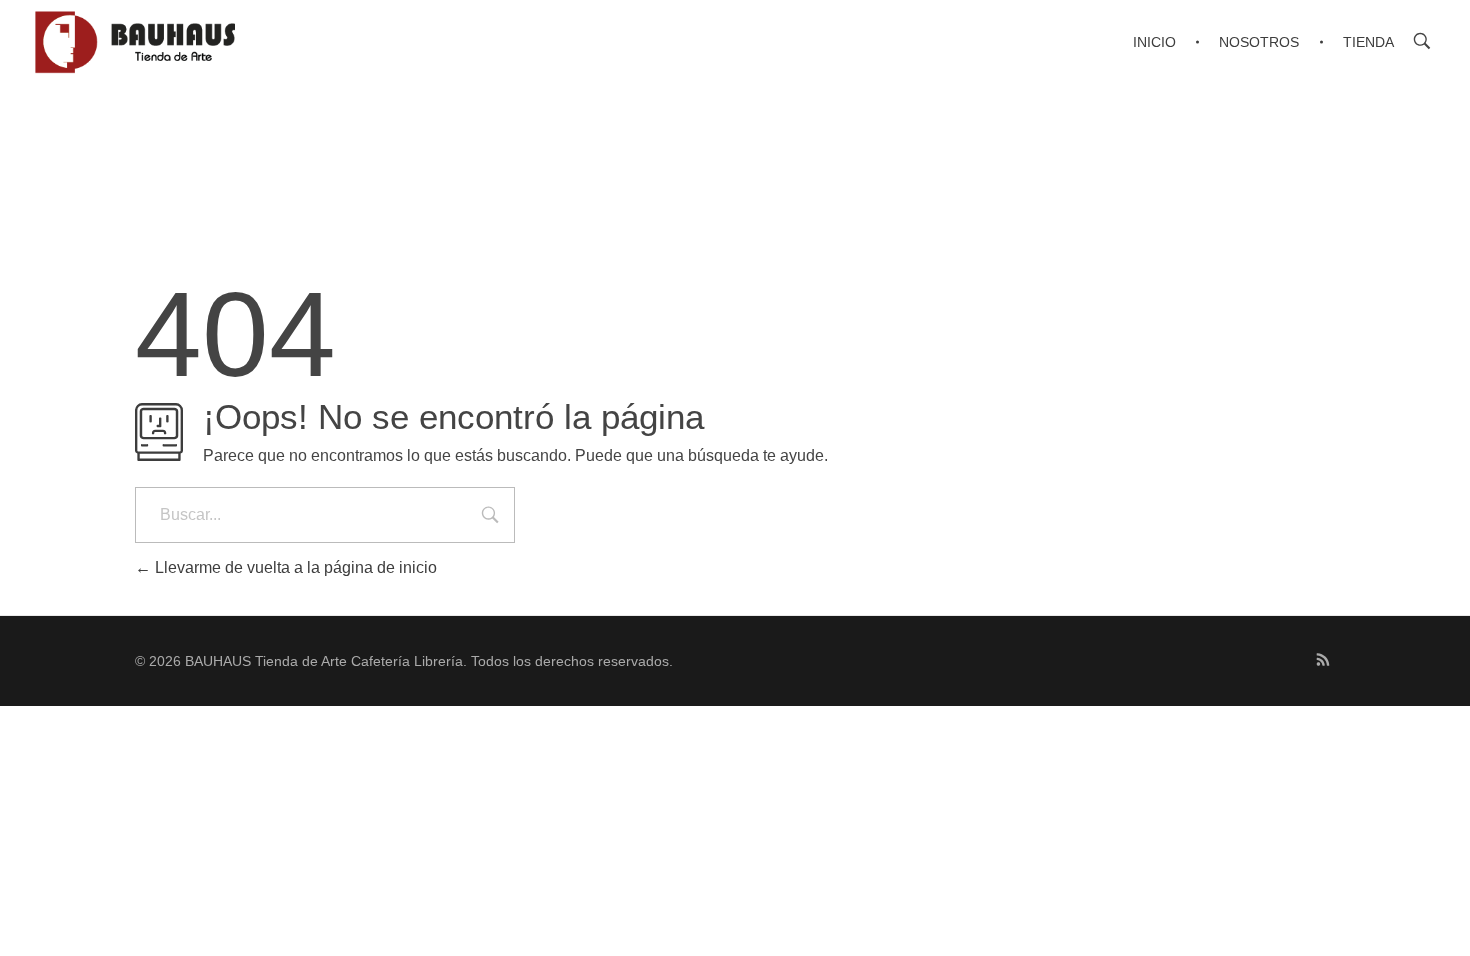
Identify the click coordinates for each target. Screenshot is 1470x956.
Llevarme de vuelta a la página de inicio (294, 567)
